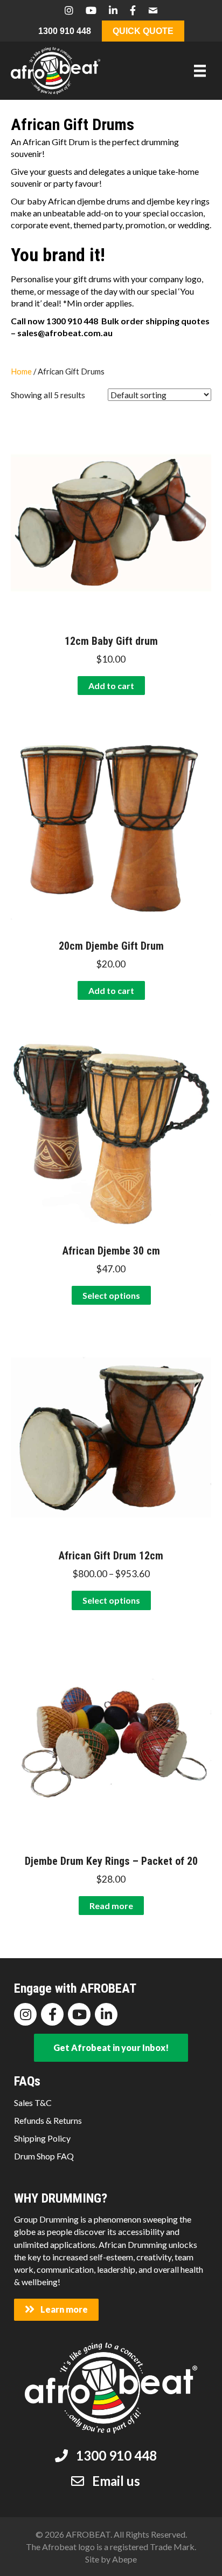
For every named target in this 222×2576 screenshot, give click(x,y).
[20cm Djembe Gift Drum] (111, 826)
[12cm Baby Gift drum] (111, 522)
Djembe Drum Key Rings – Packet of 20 (111, 1861)
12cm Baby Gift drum (111, 641)
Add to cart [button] (111, 686)
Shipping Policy (42, 2138)
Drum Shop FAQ (44, 2156)
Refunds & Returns (48, 2120)
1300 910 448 (65, 31)
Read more (111, 1906)
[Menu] (200, 70)
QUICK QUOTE (143, 31)
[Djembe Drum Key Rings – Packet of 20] (111, 1742)
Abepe (124, 2559)
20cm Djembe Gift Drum (111, 946)
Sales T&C (33, 2103)
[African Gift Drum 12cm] (111, 1436)
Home (21, 371)
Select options (111, 1295)
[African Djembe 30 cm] (111, 1131)
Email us (116, 2481)
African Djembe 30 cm (111, 1251)
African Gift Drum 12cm (111, 1556)
